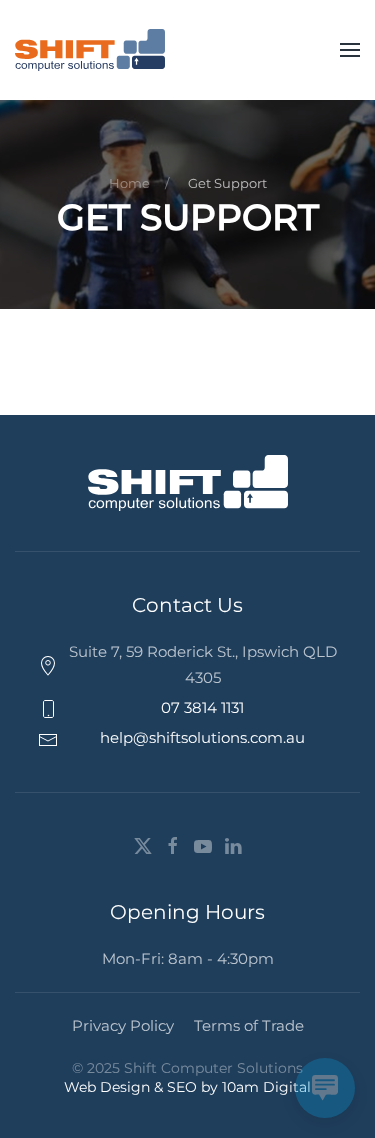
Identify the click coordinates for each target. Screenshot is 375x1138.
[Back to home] (90, 50)
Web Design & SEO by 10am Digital (187, 1087)
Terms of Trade (249, 1025)
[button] (350, 50)
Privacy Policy (123, 1025)
